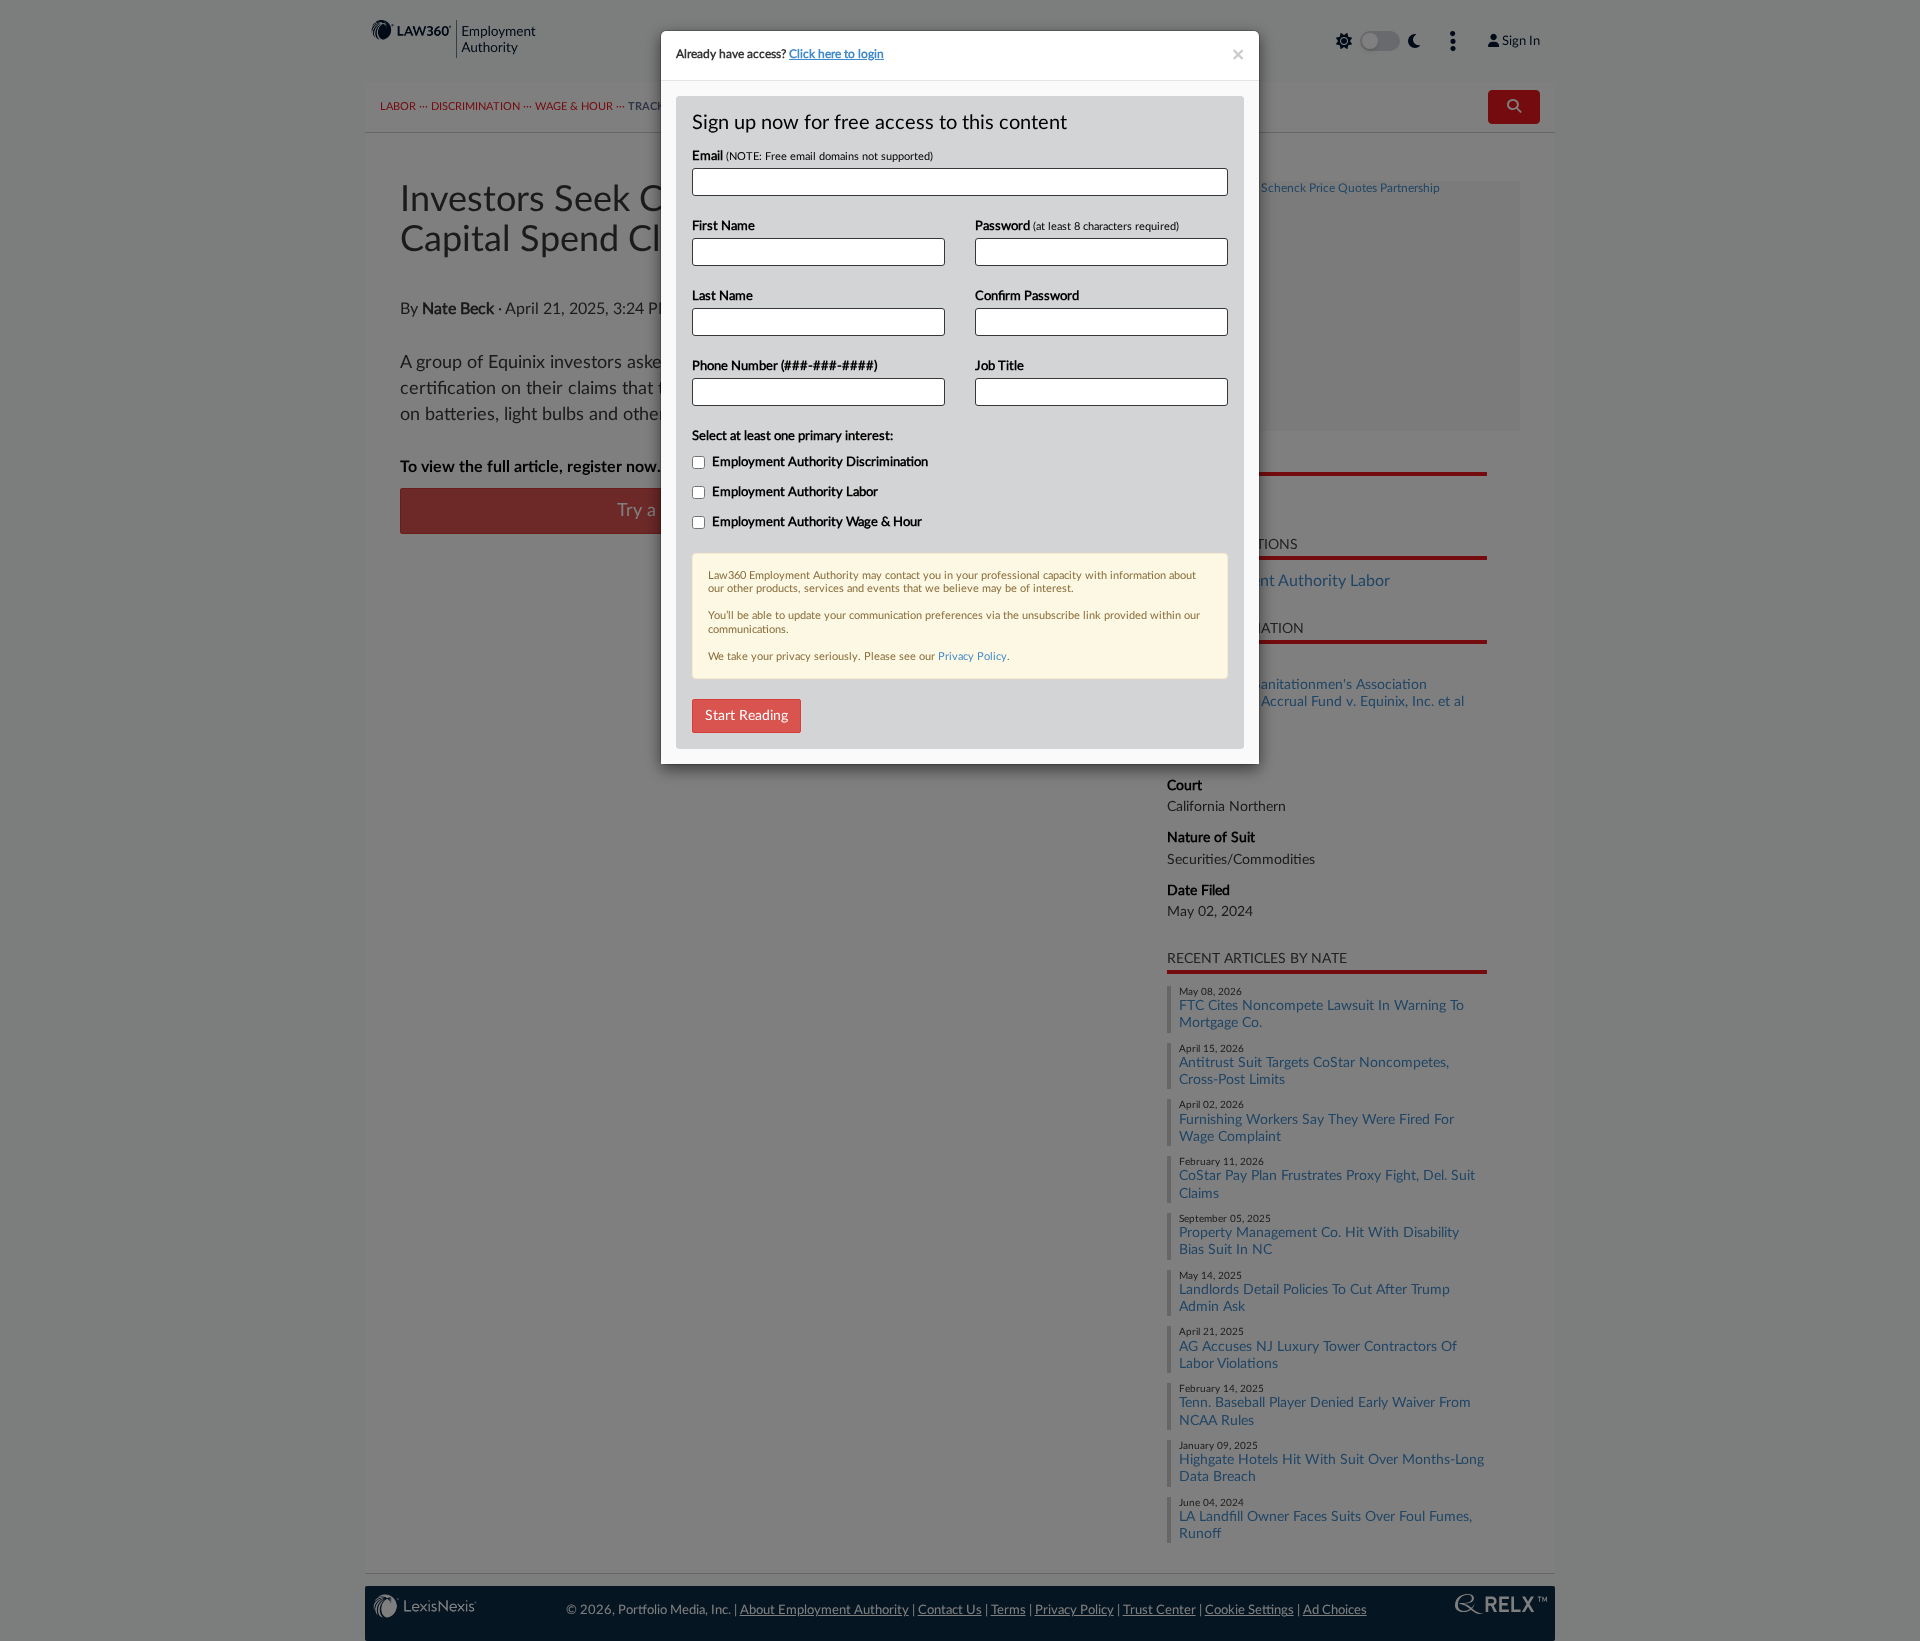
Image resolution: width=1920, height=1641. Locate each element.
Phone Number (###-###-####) (784, 366)
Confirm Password (1027, 296)
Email (812, 156)
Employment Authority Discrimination (820, 462)
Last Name (722, 296)
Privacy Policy (972, 656)
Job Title (999, 366)
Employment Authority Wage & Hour (817, 522)
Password (1077, 226)
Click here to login (836, 54)
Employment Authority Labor (795, 492)
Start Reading (746, 716)
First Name (723, 226)
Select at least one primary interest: (792, 436)
